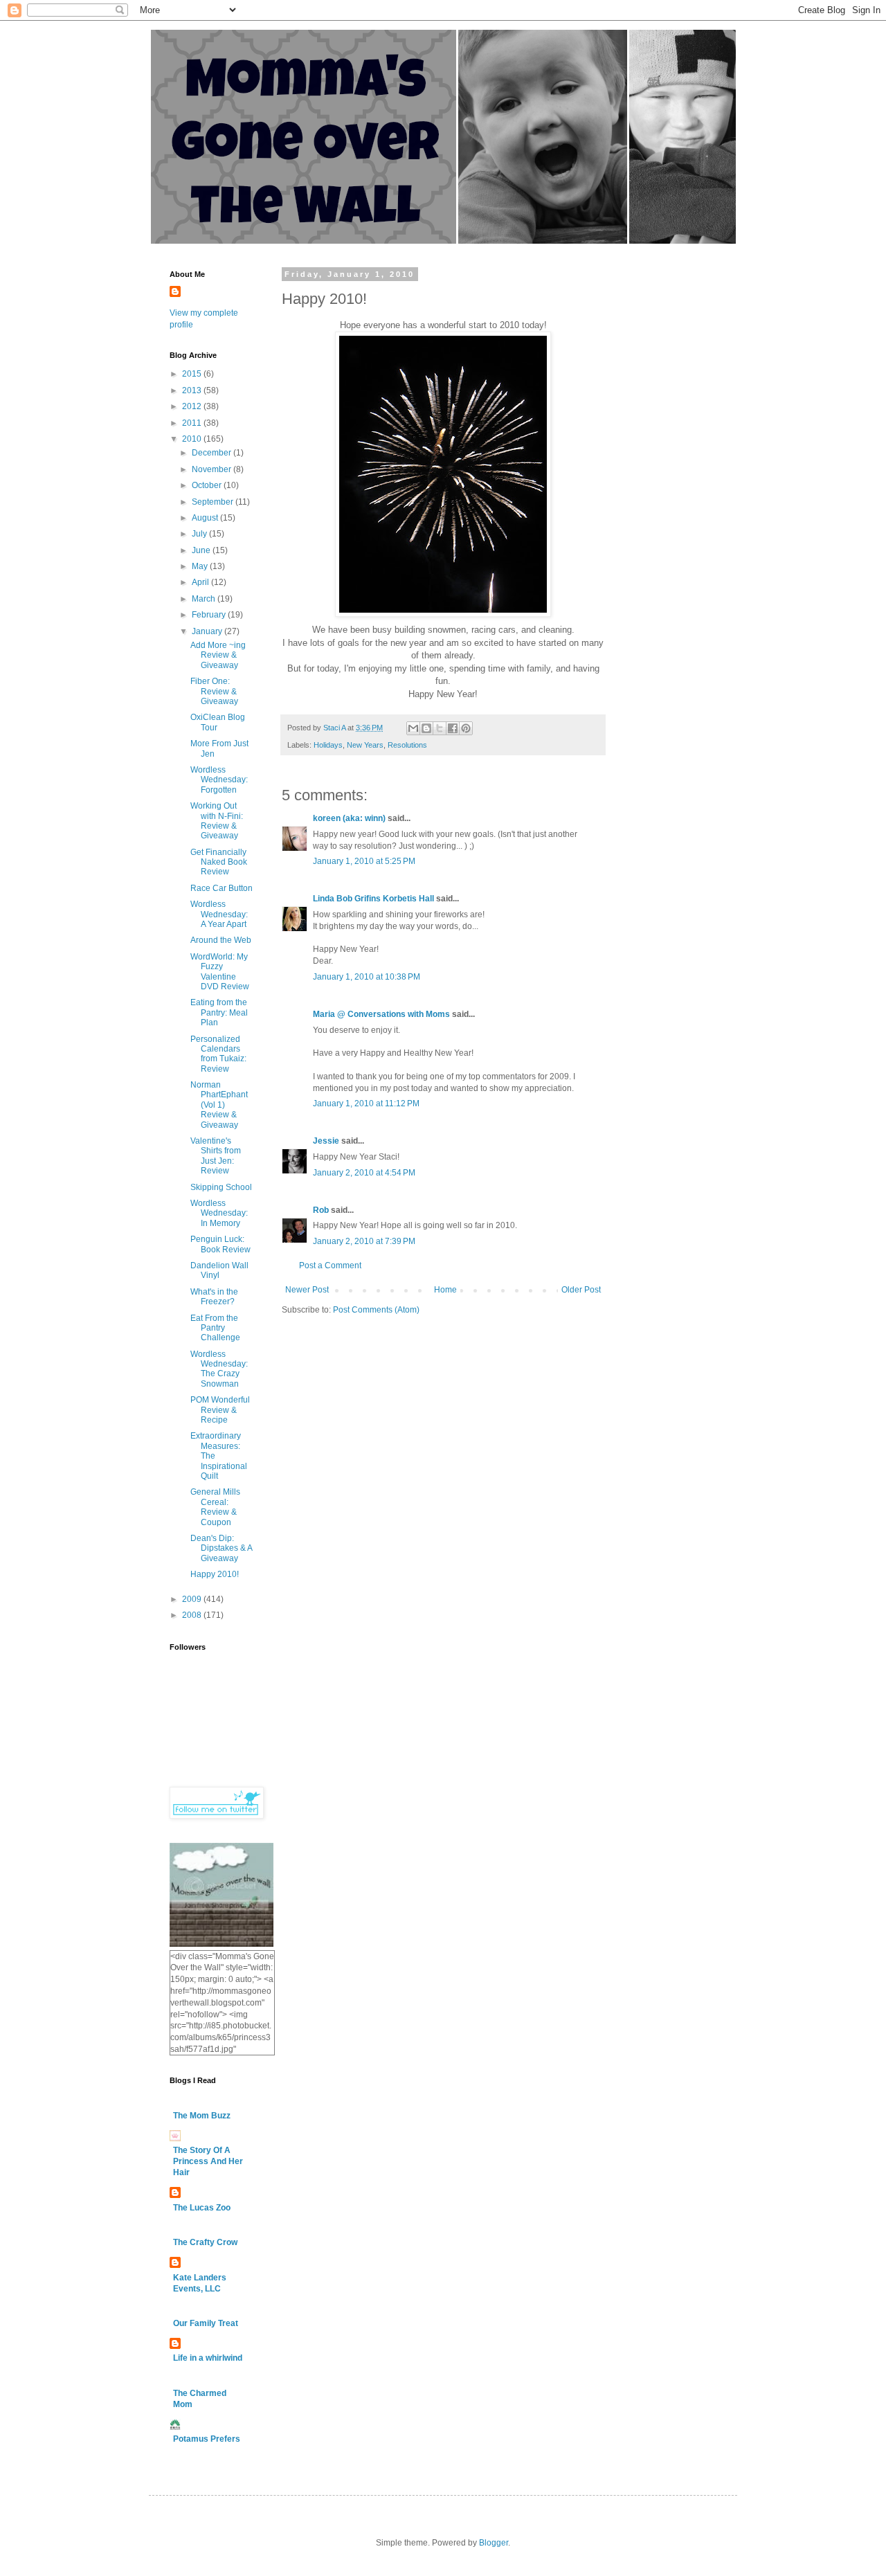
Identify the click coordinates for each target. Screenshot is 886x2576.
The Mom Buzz (202, 2116)
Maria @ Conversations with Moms (381, 1014)
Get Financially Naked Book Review (219, 862)
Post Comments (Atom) (376, 1310)
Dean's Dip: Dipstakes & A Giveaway (221, 1548)
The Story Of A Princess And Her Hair (208, 2161)
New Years (365, 745)
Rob (321, 1210)
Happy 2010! (215, 1574)
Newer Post (307, 1290)
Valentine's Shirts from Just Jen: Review (216, 1156)
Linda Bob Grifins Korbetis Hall (373, 899)
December (213, 453)
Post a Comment (330, 1266)
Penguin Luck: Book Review (220, 1244)
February (210, 615)
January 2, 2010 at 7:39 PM (364, 1241)
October (208, 485)
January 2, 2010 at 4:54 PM (364, 1173)
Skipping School (221, 1187)
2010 (193, 439)
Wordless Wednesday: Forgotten (219, 780)
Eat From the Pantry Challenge (215, 1328)
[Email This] (413, 728)
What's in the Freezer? (214, 1297)
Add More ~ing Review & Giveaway (218, 655)
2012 (193, 406)
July (200, 534)
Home (445, 1290)
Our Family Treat (206, 2323)
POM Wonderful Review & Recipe (220, 1410)
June (202, 550)
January (208, 631)
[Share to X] (440, 728)
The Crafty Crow (205, 2242)
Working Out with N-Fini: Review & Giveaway (217, 821)
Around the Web (221, 940)
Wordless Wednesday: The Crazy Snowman (219, 1369)
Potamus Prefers (207, 2439)
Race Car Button (221, 888)
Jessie (326, 1141)
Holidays (328, 745)
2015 (193, 374)
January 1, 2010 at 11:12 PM (366, 1104)
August (206, 518)
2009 (193, 1599)
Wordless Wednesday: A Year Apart (219, 914)
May (201, 566)
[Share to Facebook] (453, 728)
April (201, 582)
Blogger (494, 2543)
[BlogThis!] (426, 728)
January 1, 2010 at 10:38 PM (367, 977)
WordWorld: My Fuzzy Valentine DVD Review (220, 972)
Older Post (581, 1290)
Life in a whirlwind (208, 2358)
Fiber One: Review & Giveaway (214, 691)
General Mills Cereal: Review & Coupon (215, 1507)
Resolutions (407, 745)
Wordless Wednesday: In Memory (219, 1213)
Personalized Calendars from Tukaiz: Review (218, 1054)
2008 (193, 1615)
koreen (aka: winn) (349, 818)
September (214, 502)
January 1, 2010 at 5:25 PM (364, 861)
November (213, 469)
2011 (193, 423)
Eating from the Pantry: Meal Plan (219, 1012)
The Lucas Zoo (202, 2208)
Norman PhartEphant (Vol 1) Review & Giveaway (219, 1105)
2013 (193, 390)
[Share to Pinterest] (466, 728)
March (205, 599)
